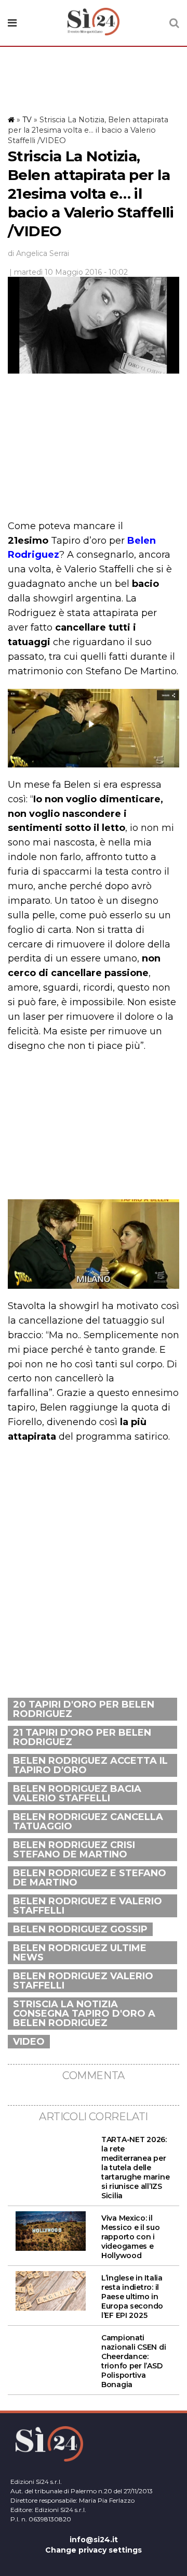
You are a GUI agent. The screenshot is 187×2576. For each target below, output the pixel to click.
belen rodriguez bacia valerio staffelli (77, 1793)
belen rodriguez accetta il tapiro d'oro (90, 1765)
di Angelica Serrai (38, 253)
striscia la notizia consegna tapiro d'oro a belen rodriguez (84, 2014)
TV (27, 120)
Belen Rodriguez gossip (80, 1929)
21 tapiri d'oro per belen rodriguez (82, 1737)
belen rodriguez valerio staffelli (83, 1981)
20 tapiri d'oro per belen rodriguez (84, 1709)
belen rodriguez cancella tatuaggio (88, 1822)
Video (29, 2042)
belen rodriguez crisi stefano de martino (74, 1850)
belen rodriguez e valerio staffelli (88, 1906)
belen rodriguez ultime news (80, 1953)
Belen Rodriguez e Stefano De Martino (90, 1878)
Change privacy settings (94, 2550)
